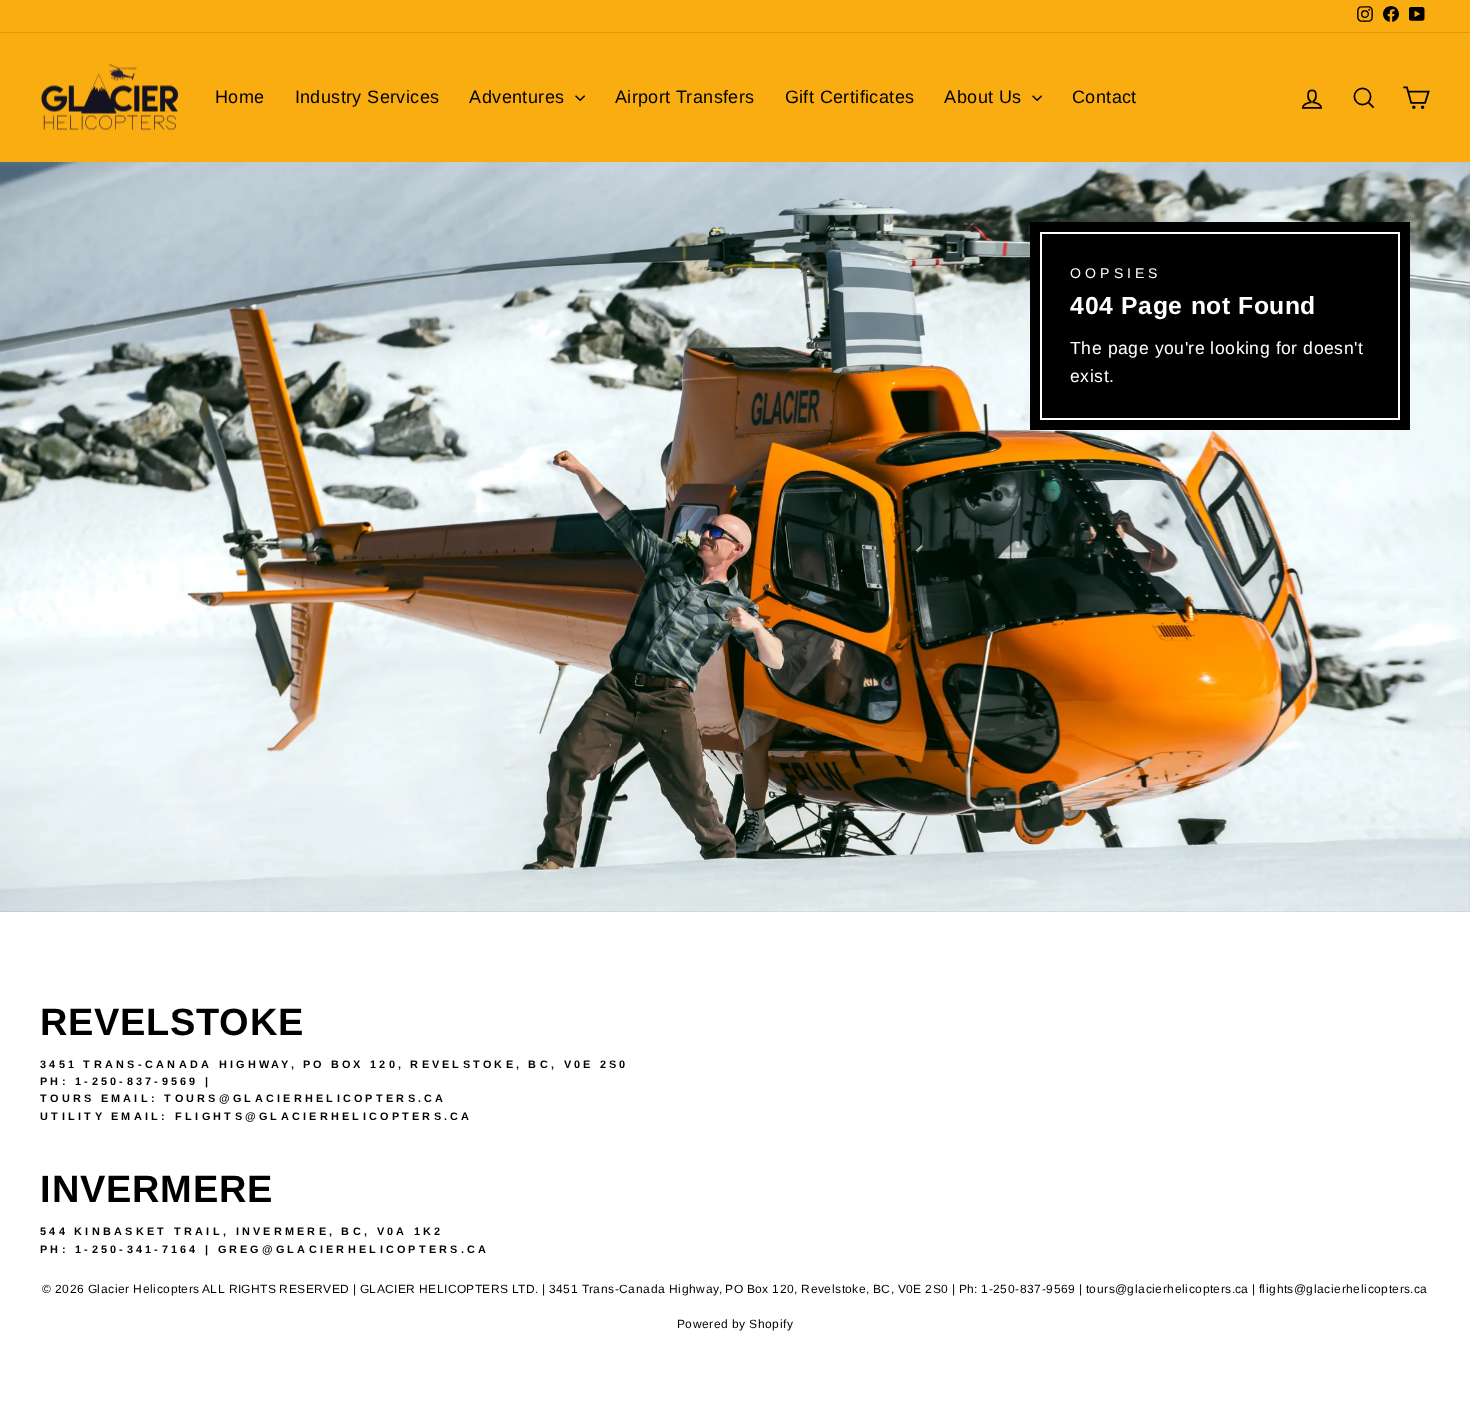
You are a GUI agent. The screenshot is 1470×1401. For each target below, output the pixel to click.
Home (240, 97)
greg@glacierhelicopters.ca (354, 1249)
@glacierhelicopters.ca (359, 1116)
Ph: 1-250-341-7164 (119, 1249)
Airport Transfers (685, 97)
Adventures (519, 97)
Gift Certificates (850, 97)
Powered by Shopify (735, 1324)
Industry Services (367, 97)
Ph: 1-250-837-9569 (119, 1081)
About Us (985, 97)
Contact (1104, 97)
